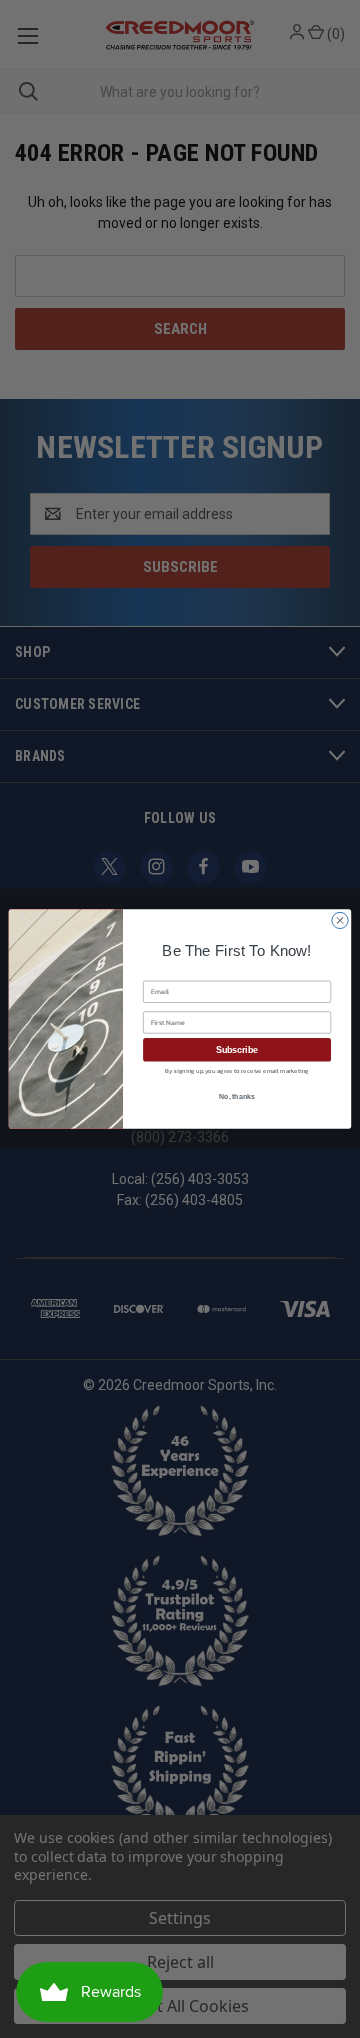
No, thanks (237, 1096)
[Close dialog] (339, 920)
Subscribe (237, 1050)
